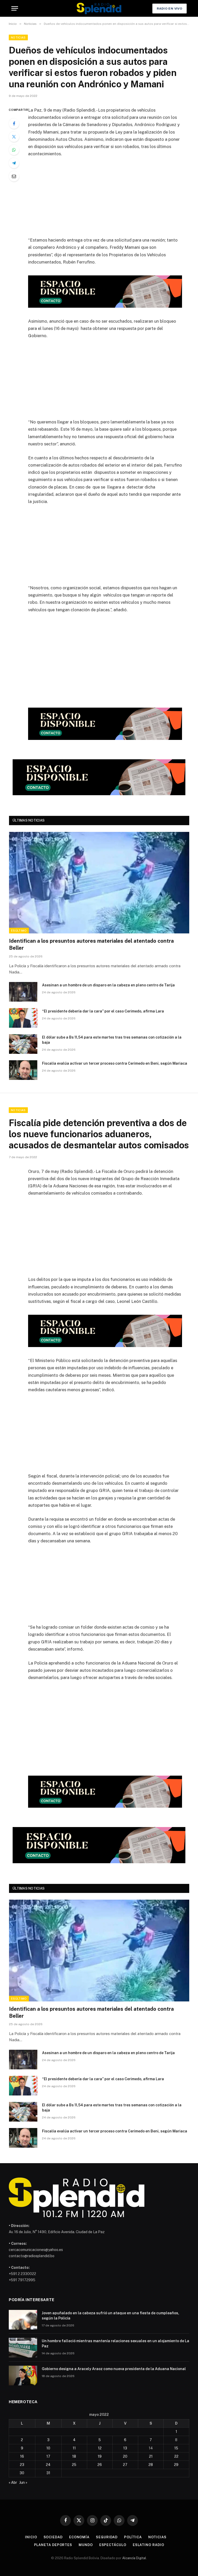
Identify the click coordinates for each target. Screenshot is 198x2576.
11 (74, 2448)
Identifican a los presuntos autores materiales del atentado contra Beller (91, 944)
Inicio (31, 2537)
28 (151, 2465)
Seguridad (107, 2537)
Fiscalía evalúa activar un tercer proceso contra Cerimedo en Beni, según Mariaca (115, 1063)
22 (176, 2456)
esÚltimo (19, 931)
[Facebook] (14, 123)
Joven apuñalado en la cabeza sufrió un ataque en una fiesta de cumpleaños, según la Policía (110, 2316)
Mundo (86, 2545)
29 (176, 2465)
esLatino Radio (148, 2545)
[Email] (14, 176)
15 (176, 2448)
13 (125, 2448)
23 (22, 2465)
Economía (79, 2537)
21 (151, 2456)
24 (48, 2465)
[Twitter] (14, 137)
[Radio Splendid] (99, 8)
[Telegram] (14, 163)
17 (48, 2456)
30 (22, 2473)
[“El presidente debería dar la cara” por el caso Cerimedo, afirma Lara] (23, 1018)
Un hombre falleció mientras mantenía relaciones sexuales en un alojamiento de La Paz (115, 2343)
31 (48, 2473)
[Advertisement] (111, 200)
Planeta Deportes (53, 2545)
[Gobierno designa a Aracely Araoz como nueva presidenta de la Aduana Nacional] (23, 2376)
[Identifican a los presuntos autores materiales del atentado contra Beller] (99, 883)
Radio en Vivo (170, 9)
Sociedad (53, 2537)
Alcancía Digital (134, 2558)
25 (74, 2465)
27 (125, 2465)
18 (74, 2456)
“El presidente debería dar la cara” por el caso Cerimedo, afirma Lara (103, 1011)
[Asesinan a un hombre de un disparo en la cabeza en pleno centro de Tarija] (23, 992)
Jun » (23, 2482)
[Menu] (15, 8)
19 (100, 2456)
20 (125, 2456)
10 (48, 2448)
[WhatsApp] (14, 150)
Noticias (18, 37)
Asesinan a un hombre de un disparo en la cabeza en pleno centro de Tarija (108, 985)
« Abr (13, 2482)
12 (100, 2448)
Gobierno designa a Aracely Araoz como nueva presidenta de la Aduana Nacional (114, 2369)
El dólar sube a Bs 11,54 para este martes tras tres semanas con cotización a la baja (112, 1040)
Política (133, 2537)
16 (22, 2456)
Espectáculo (113, 2545)
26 (100, 2465)
